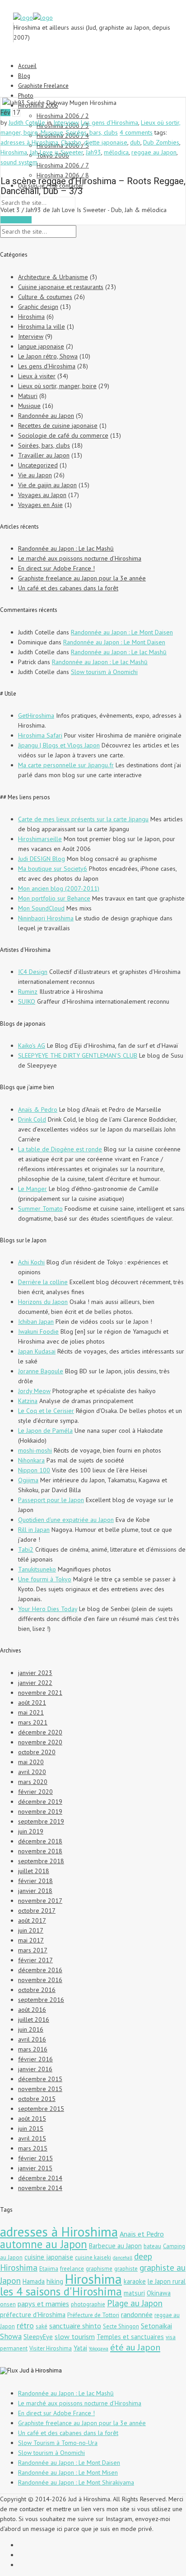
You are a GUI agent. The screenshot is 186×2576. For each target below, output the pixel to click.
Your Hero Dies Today (48, 1609)
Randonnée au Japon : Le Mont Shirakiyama (76, 2482)
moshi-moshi (35, 1450)
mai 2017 (31, 1940)
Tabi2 (26, 1549)
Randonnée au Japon (46, 416)
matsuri (134, 2293)
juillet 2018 (34, 1871)
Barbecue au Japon (115, 2246)
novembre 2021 (40, 1693)
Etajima (49, 2269)
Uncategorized (38, 465)
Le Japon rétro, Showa (48, 356)
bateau (152, 2246)
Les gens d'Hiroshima (109, 122)
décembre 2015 (40, 2079)
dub (135, 142)
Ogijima (28, 1480)
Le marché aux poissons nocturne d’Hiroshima (80, 558)
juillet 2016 (34, 2019)
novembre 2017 (40, 1901)
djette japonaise (106, 142)
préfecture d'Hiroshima (33, 2315)
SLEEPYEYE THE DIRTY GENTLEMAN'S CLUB (78, 1055)
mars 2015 (33, 2148)
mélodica (116, 152)
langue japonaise (41, 346)
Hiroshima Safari (40, 735)
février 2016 (35, 2059)
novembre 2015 (40, 2089)
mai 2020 (31, 1762)
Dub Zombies (161, 142)
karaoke (135, 2281)
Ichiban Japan (36, 1322)
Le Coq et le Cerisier (46, 1411)
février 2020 (35, 1792)
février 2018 (35, 1881)
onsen (8, 2304)
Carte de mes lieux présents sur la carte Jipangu (83, 819)
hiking (55, 2281)
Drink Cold (32, 1119)
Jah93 (93, 152)
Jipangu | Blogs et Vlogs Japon (59, 745)
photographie (88, 2304)
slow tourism (75, 2336)
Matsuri (28, 396)
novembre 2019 (40, 1811)
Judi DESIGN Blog (42, 859)
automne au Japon (44, 2244)
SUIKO (27, 1001)
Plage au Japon (135, 2303)
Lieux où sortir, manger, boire (57, 386)
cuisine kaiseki (93, 2257)
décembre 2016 (40, 1970)
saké (42, 2326)
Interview (66, 122)
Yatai (80, 2348)
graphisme (99, 2269)
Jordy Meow (34, 1391)
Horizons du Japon (43, 1302)
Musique (52, 132)
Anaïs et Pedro (142, 2234)
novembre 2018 (40, 1851)
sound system (19, 162)
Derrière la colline (43, 1282)
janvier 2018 (35, 1891)
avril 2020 (32, 1772)
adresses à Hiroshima (29, 142)
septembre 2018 (41, 1861)
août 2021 (32, 1702)
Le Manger (33, 1189)
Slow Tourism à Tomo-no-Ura (58, 2443)
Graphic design (38, 307)
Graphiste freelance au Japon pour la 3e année (82, 578)
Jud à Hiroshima (41, 2370)
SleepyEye (38, 2337)
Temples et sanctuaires (130, 2337)
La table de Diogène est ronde (60, 1149)
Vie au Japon (35, 475)
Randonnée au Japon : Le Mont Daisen (122, 632)
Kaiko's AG (32, 1046)
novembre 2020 (40, 1742)
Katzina (28, 1401)
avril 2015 (32, 2138)
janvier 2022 (35, 1683)
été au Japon (135, 2347)
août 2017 (32, 1920)
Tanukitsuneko (37, 1569)
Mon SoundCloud (41, 908)
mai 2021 (31, 1712)
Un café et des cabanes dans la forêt (68, 588)
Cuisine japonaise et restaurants (61, 287)
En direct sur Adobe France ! (56, 568)
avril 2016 (32, 2039)
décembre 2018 (40, 1841)
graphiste (126, 2269)
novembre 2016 (40, 1980)
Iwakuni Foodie (38, 1331)
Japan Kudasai (37, 1351)
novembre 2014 (40, 2188)
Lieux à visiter (37, 376)
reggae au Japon (154, 152)
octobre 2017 (37, 1910)
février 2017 (35, 1960)
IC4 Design (33, 972)
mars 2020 (33, 1782)
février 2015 (35, 2158)
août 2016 (32, 2010)
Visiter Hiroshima (51, 2348)
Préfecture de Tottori (93, 2315)
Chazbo (71, 142)
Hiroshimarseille (40, 839)
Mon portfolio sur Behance (54, 898)
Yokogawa (99, 2349)
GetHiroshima (36, 715)
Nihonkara (31, 1460)
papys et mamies (43, 2304)
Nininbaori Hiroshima (46, 918)
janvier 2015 (35, 2168)
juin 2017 (31, 1930)
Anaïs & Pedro (38, 1109)
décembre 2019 (40, 1802)
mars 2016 (33, 2049)
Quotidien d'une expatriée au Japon (66, 1520)
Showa (11, 2336)
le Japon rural (167, 2281)
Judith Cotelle (27, 122)
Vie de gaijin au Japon (47, 485)
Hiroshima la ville (42, 326)
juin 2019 (31, 1831)
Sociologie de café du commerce (63, 435)
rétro (25, 2325)
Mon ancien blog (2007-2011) (59, 888)
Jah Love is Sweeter (56, 152)
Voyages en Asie (40, 505)
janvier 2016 (35, 2069)
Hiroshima (14, 152)
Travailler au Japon (44, 455)
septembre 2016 (41, 2000)
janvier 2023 (35, 1673)
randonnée (137, 2314)
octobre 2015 (37, 2099)
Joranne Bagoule (41, 1371)
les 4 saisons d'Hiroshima (61, 2291)
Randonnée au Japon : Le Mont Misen (68, 2472)
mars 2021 (33, 1722)
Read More (16, 220)
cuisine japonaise (49, 2257)
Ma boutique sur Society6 (53, 869)
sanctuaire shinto (75, 2326)
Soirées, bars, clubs (92, 132)
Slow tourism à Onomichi (104, 672)
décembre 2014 (40, 2178)
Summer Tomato (40, 1209)
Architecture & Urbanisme (53, 277)
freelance (72, 2269)
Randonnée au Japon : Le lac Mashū (66, 548)
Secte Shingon (121, 2326)
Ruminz (28, 991)
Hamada (34, 2281)
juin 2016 (31, 2029)
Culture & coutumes (45, 297)
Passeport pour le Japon (51, 1500)
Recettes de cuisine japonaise (58, 426)
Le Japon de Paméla (45, 1431)
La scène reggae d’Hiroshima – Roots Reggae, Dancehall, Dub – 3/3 (93, 186)
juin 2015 (31, 2128)
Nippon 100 (34, 1470)
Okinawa (159, 2293)
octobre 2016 (37, 1990)
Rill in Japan (34, 1530)
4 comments (136, 132)
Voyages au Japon (42, 495)
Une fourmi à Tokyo (45, 1579)
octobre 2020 (37, 1752)
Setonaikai (156, 2326)
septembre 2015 (41, 2109)
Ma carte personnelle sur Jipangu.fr (66, 765)
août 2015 (32, 2119)
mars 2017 (33, 1950)
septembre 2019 (41, 1821)
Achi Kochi (31, 1262)
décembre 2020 (40, 1732)
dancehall (123, 2258)
